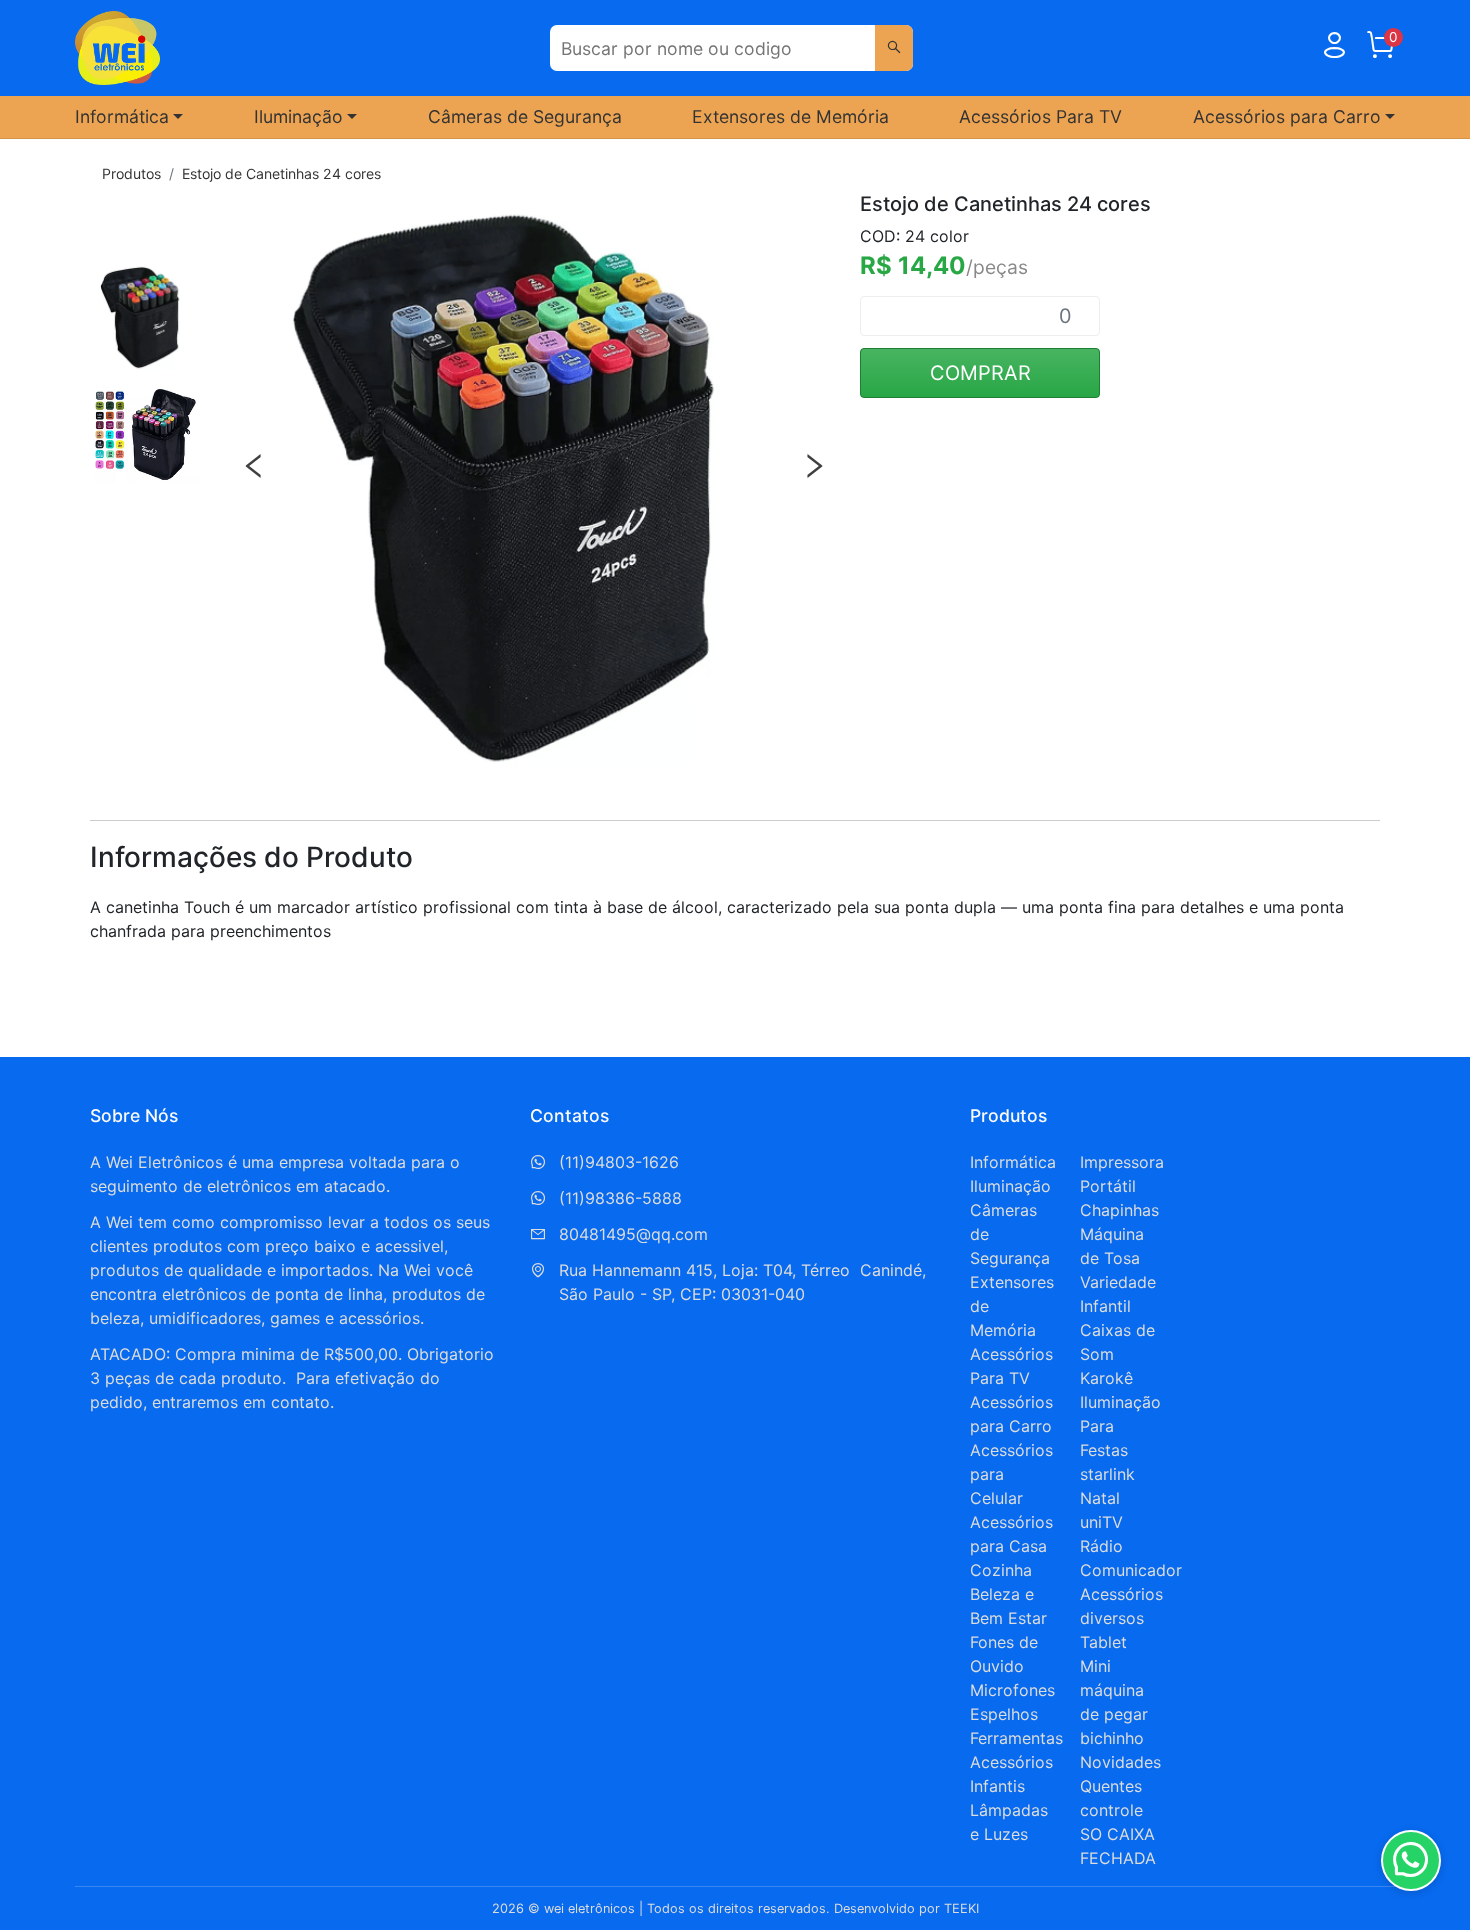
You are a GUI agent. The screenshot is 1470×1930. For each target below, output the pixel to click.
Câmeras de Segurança (525, 116)
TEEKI (961, 1908)
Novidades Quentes (1120, 1774)
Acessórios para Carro (1011, 1414)
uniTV (1101, 1522)
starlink (1107, 1474)
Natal (1100, 1498)
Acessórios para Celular (1011, 1474)
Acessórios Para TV (1040, 116)
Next (814, 466)
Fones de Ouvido (1004, 1654)
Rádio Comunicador (1131, 1558)
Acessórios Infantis (1011, 1774)
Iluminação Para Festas (1120, 1426)
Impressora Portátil (1122, 1174)
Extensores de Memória (790, 116)
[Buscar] (894, 47)
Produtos (131, 173)
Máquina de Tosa (1112, 1246)
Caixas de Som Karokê (1117, 1354)
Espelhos (1004, 1714)
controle (1111, 1810)
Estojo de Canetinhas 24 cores (281, 173)
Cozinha (1001, 1570)
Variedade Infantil (1118, 1294)
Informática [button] (122, 116)
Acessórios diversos (1121, 1606)
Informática (1013, 1162)
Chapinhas (1119, 1210)
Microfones (1012, 1690)
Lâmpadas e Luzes (1009, 1822)
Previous (254, 466)
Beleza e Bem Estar (1008, 1606)
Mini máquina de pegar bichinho (1114, 1702)
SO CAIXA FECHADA (1118, 1846)
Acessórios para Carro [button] (1287, 116)
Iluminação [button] (298, 116)
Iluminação (1010, 1186)
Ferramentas (1016, 1738)
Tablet (1103, 1642)
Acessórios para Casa (1011, 1534)
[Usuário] (1334, 49)
